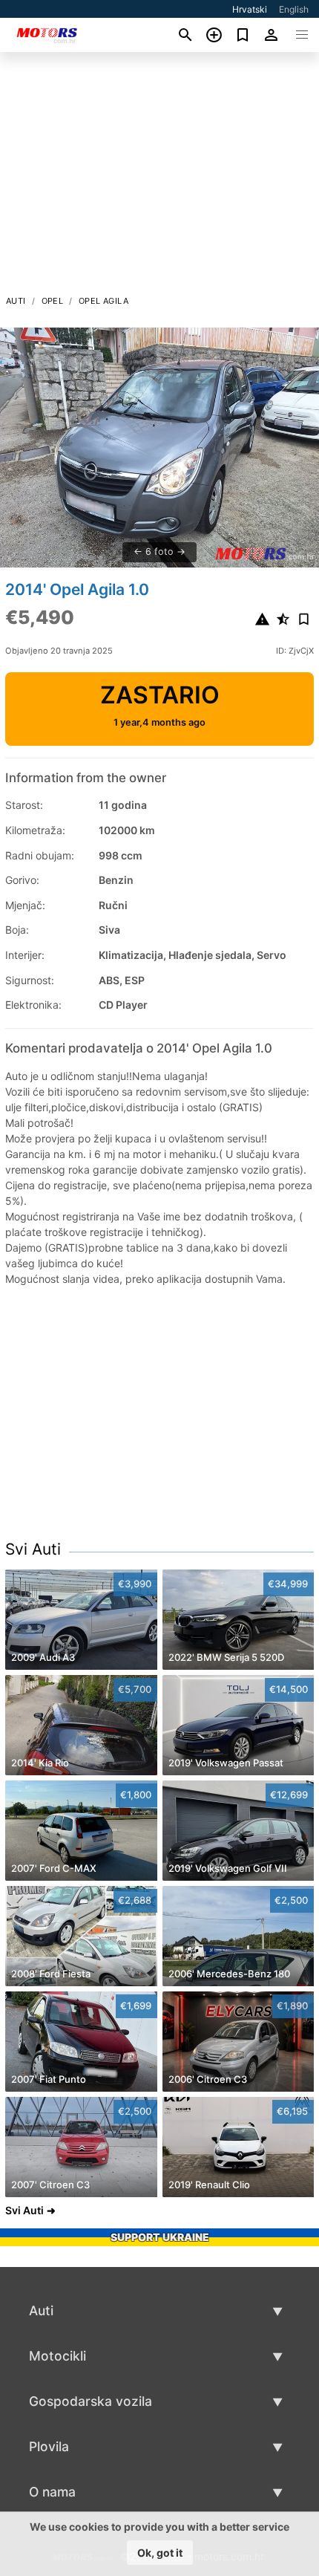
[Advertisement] (159, 178)
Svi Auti (33, 1549)
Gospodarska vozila (91, 2401)
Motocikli (57, 2356)
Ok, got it (160, 2553)
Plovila (49, 2446)
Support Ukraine (160, 2237)
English (294, 9)
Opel (53, 301)
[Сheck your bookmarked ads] (243, 35)
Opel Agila (103, 301)
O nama (52, 2492)
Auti (16, 301)
